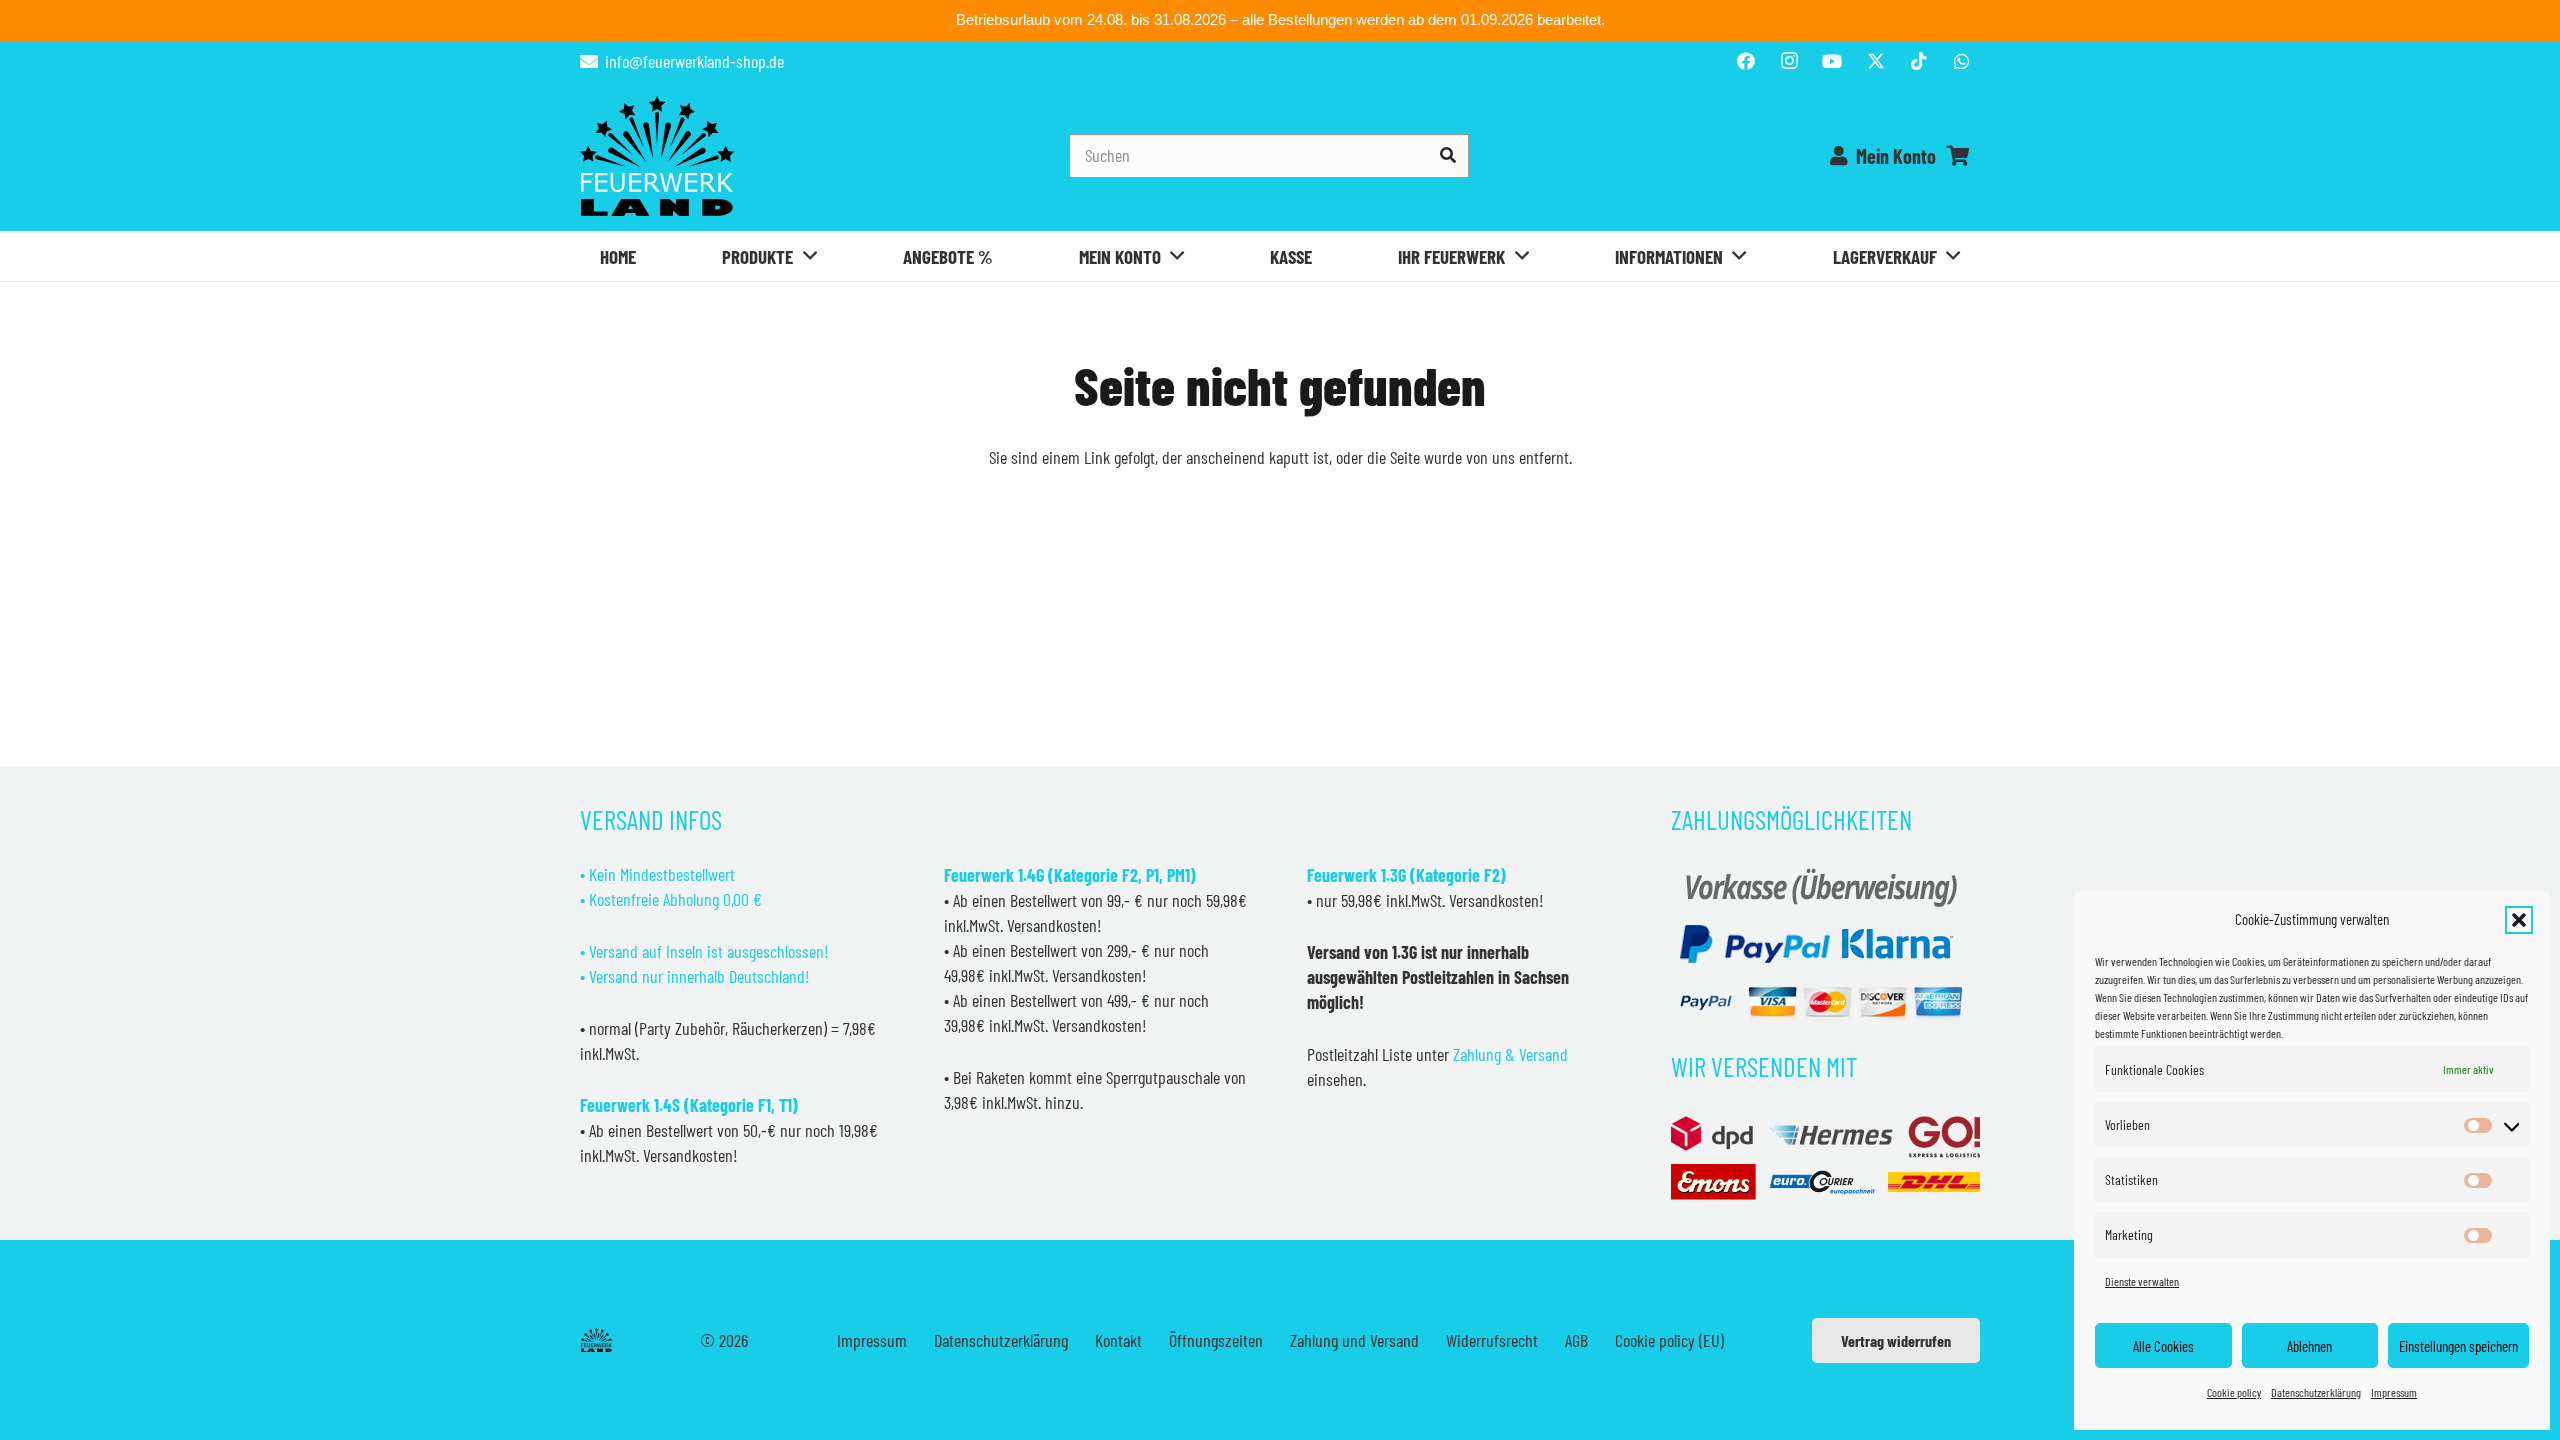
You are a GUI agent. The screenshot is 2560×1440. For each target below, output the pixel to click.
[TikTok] (1919, 61)
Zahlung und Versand (1354, 1340)
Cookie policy (2234, 1392)
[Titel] (1876, 61)
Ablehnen (2309, 1346)
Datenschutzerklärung (2316, 1392)
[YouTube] (1832, 61)
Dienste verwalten (2142, 1281)
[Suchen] (1447, 155)
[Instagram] (1789, 61)
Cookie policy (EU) (1669, 1340)
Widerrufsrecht (1492, 1340)
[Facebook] (1746, 61)
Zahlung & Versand (1510, 1054)
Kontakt (1118, 1340)
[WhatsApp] (1962, 61)
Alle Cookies (2163, 1346)
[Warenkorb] (1958, 156)
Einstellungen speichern (2458, 1346)
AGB (1576, 1340)
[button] (2519, 920)
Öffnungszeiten (1216, 1340)
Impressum (2394, 1392)
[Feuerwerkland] (657, 156)
